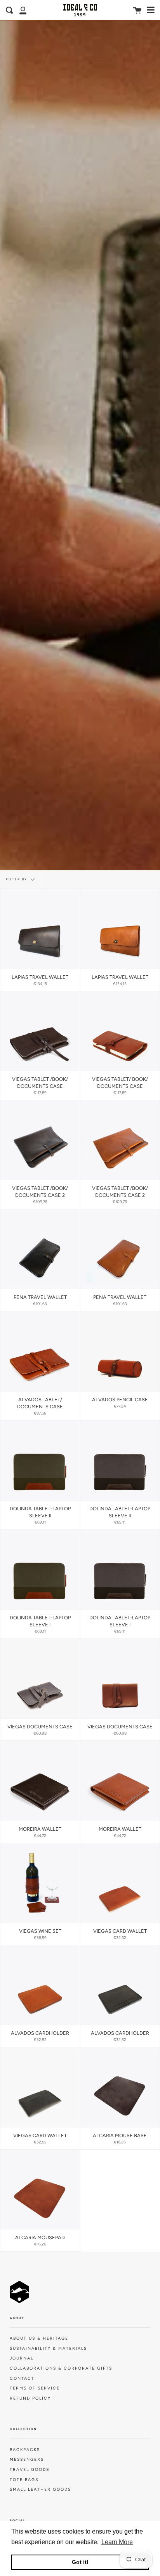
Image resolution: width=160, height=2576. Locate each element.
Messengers (27, 2459)
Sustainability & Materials (48, 2348)
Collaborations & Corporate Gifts (61, 2368)
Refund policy (30, 2398)
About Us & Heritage (39, 2338)
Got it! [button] (80, 2562)
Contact (22, 2378)
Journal (22, 2358)
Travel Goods (30, 2470)
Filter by (17, 879)
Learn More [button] (117, 2542)
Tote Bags (24, 2480)
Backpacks (25, 2450)
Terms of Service (35, 2388)
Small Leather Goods (40, 2489)
